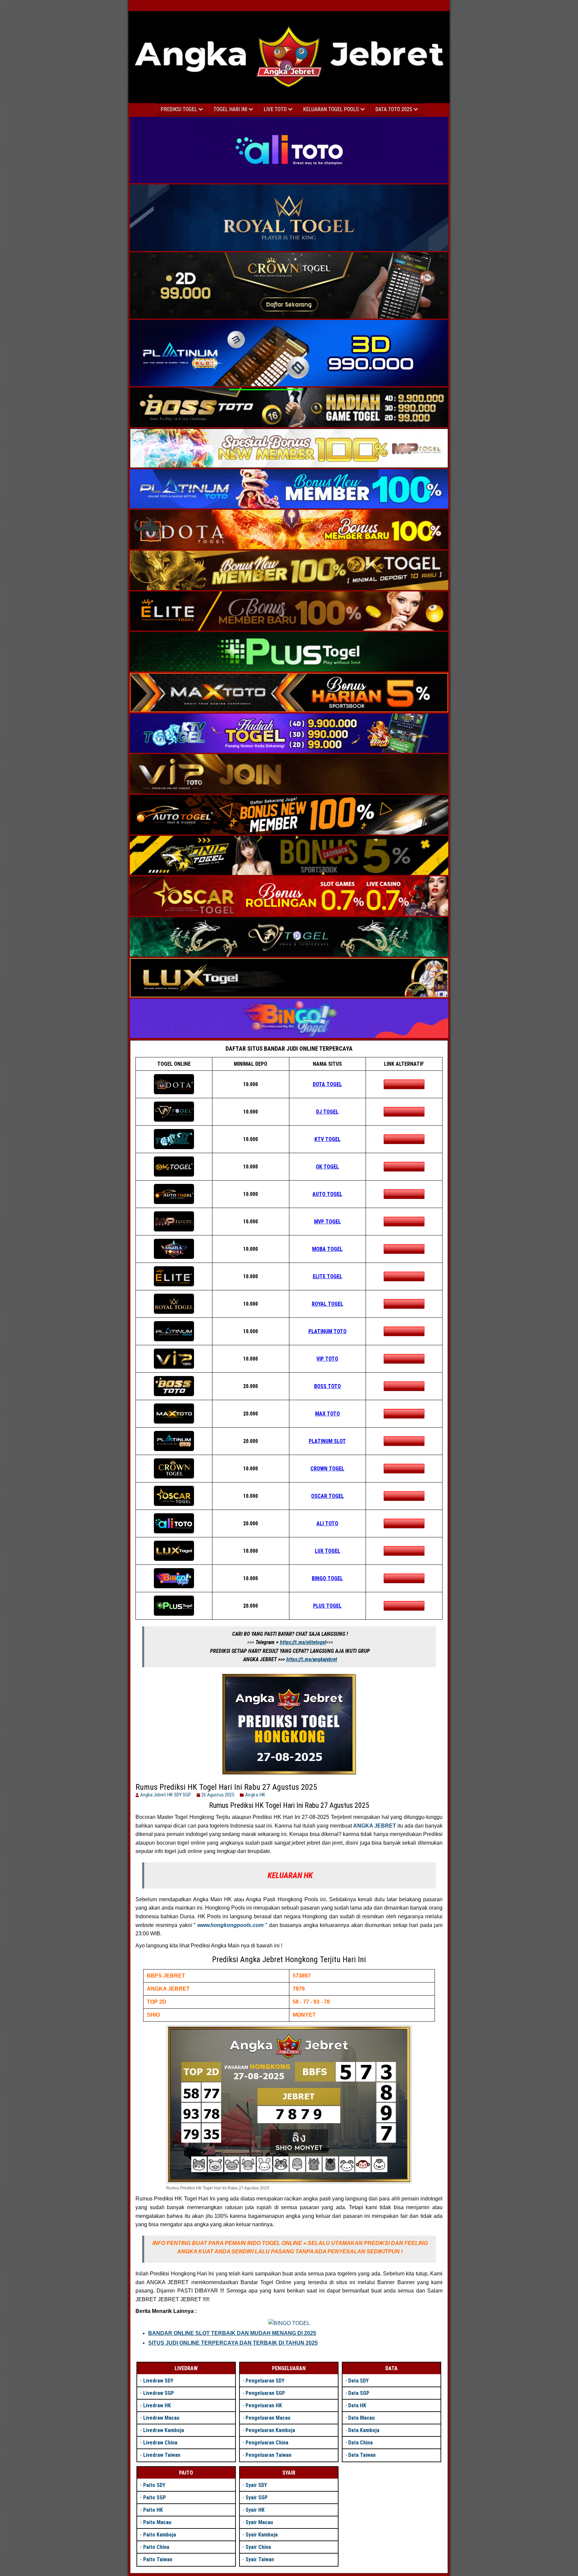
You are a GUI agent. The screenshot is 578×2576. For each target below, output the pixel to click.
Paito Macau (157, 2522)
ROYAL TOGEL (327, 1304)
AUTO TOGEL (327, 1194)
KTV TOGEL (327, 1139)
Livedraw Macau (161, 2418)
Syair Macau (259, 2522)
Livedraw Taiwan (162, 2455)
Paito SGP (155, 2498)
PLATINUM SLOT (327, 1441)
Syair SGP (257, 2498)
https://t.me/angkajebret (312, 1659)
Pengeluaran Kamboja (270, 2430)
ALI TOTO (327, 1523)
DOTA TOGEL (327, 1084)
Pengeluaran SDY (265, 2381)
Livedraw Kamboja (164, 2430)
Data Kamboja (364, 2430)
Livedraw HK (157, 2405)
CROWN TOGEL (327, 1469)
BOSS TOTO (327, 1386)
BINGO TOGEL (327, 1578)
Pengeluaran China (267, 2443)
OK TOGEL (327, 1167)
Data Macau (361, 2418)
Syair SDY (256, 2485)
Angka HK (255, 1795)
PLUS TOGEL (327, 1606)
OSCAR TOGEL (327, 1496)
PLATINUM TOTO (327, 1331)
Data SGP (359, 2393)
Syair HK (255, 2510)
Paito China (156, 2547)
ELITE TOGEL (327, 1276)
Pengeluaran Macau (268, 2418)
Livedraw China (160, 2443)
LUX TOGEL (327, 1551)
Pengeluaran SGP (265, 2393)
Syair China (258, 2547)
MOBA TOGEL (327, 1249)
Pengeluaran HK (264, 2405)
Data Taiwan (362, 2455)
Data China (360, 2443)
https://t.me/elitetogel (303, 1642)
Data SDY (358, 2381)
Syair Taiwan (260, 2559)
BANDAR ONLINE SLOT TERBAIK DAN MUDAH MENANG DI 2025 (232, 2333)
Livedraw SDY (158, 2381)
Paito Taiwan (158, 2559)
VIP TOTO (327, 1359)
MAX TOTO (327, 1414)
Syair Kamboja (262, 2535)
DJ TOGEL (327, 1112)
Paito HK (153, 2510)
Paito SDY (154, 2485)
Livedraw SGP (159, 2393)
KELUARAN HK (290, 1875)
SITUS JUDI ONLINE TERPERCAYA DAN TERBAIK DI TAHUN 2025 (233, 2343)
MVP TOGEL (327, 1222)
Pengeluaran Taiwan (268, 2455)
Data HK (357, 2405)
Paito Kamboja (160, 2535)
